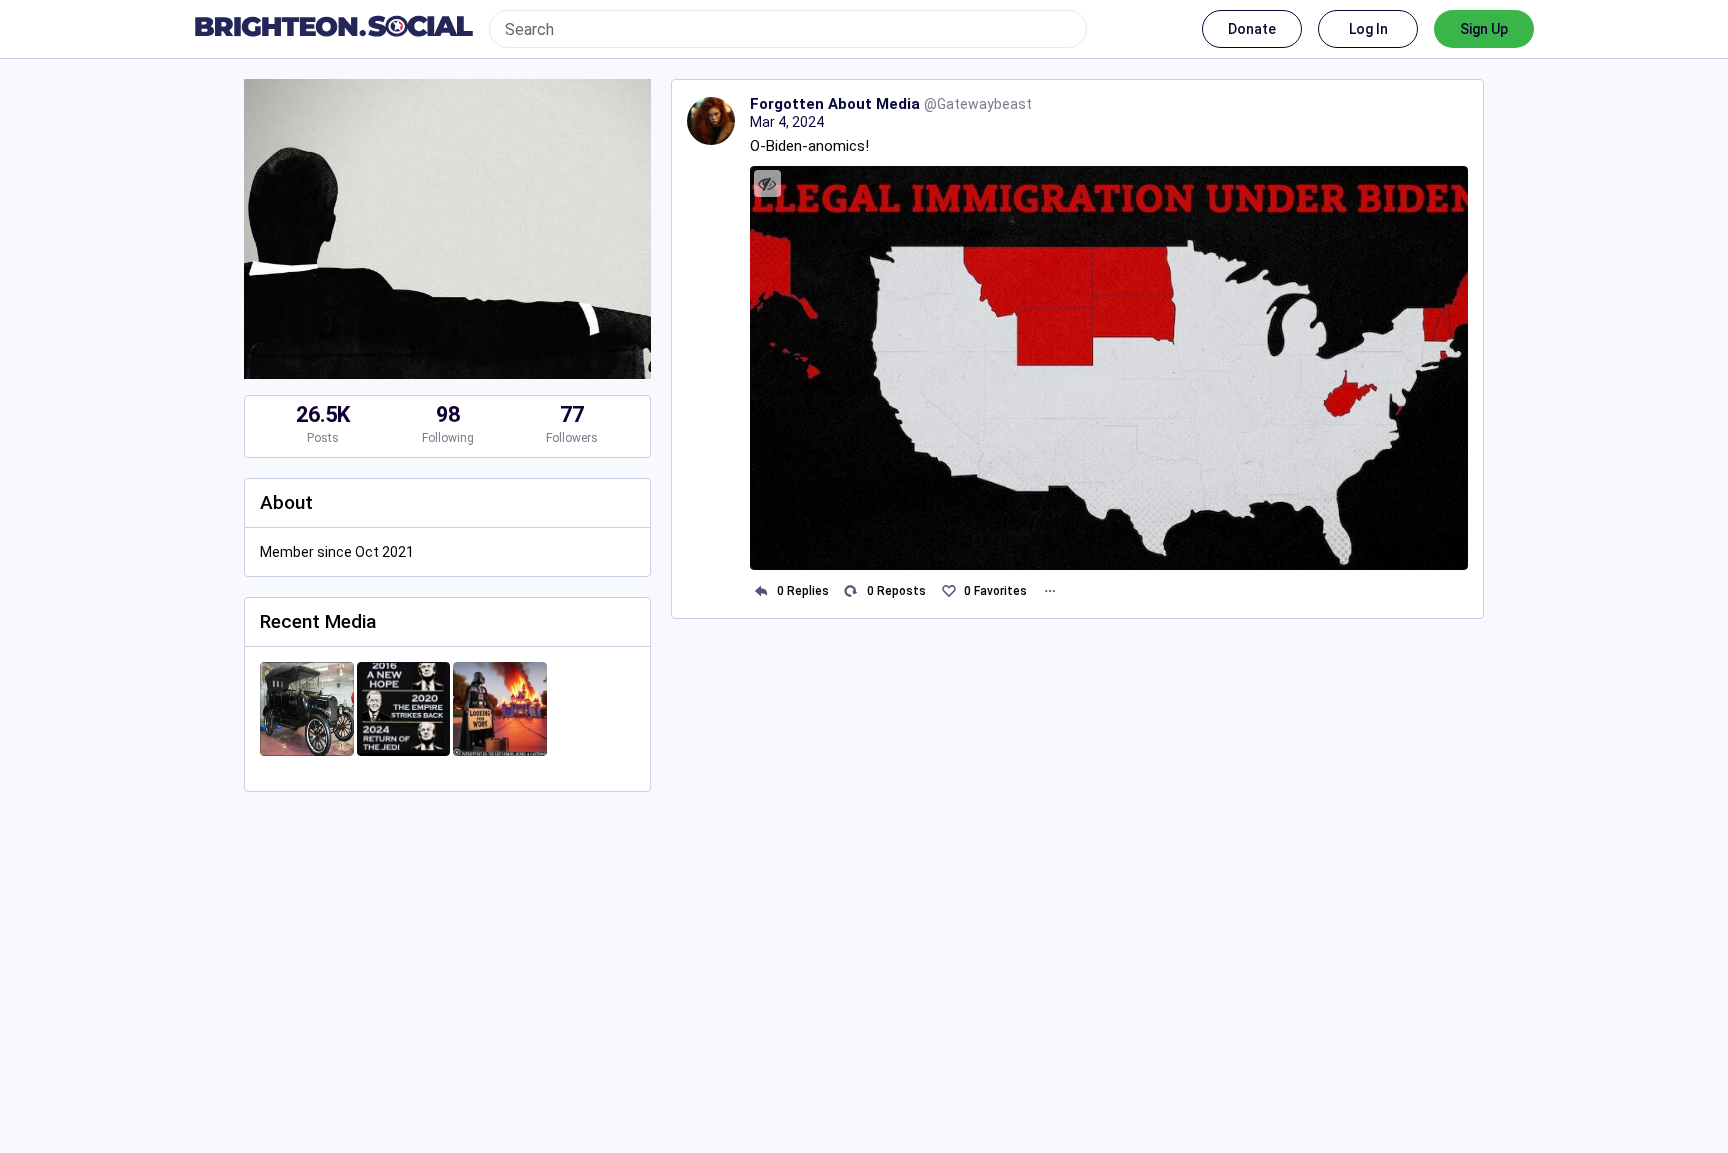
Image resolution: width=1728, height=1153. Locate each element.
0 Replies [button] (803, 591)
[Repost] (851, 591)
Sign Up (1484, 29)
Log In (1368, 29)
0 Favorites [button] (995, 591)
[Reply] (761, 591)
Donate (1252, 29)
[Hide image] (767, 183)
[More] (1049, 591)
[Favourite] (948, 591)
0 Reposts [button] (896, 591)
